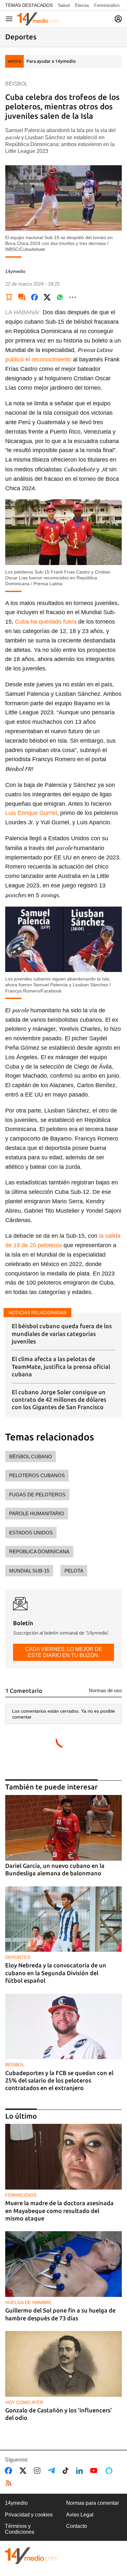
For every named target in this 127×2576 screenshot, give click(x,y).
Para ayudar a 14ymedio (51, 61)
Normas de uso (105, 1690)
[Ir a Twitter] (24, 2471)
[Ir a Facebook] (10, 2471)
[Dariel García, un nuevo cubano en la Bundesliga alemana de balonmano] (63, 1828)
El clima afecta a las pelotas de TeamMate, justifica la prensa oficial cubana (61, 1366)
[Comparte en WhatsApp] (60, 297)
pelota (74, 1571)
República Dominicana (39, 1551)
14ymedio (16, 2503)
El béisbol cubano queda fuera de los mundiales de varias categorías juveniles (62, 1334)
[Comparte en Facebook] (35, 297)
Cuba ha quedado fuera (46, 622)
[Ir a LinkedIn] (81, 2471)
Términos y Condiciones (20, 2529)
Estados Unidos (31, 1533)
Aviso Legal (80, 2515)
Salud (64, 5)
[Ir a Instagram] (38, 2471)
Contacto (77, 2526)
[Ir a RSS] (10, 2483)
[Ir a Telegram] (53, 2471)
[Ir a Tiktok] (67, 2471)
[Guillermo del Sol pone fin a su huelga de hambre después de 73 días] (63, 2264)
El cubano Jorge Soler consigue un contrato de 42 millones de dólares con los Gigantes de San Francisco (59, 1400)
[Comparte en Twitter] (47, 297)
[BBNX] (31, 2556)
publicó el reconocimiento (38, 359)
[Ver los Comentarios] (22, 297)
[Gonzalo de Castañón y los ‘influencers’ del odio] (63, 2364)
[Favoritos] (9, 297)
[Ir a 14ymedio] (38, 19)
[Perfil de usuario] (118, 19)
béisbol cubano (31, 1457)
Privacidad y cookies (29, 2515)
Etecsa (82, 5)
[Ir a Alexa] (110, 2471)
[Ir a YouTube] (95, 2471)
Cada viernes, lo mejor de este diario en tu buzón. (64, 1652)
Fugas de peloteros (37, 1495)
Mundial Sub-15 (29, 1571)
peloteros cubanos (37, 1475)
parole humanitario (37, 1513)
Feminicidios (107, 5)
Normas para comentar (92, 2503)
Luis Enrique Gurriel (31, 813)
